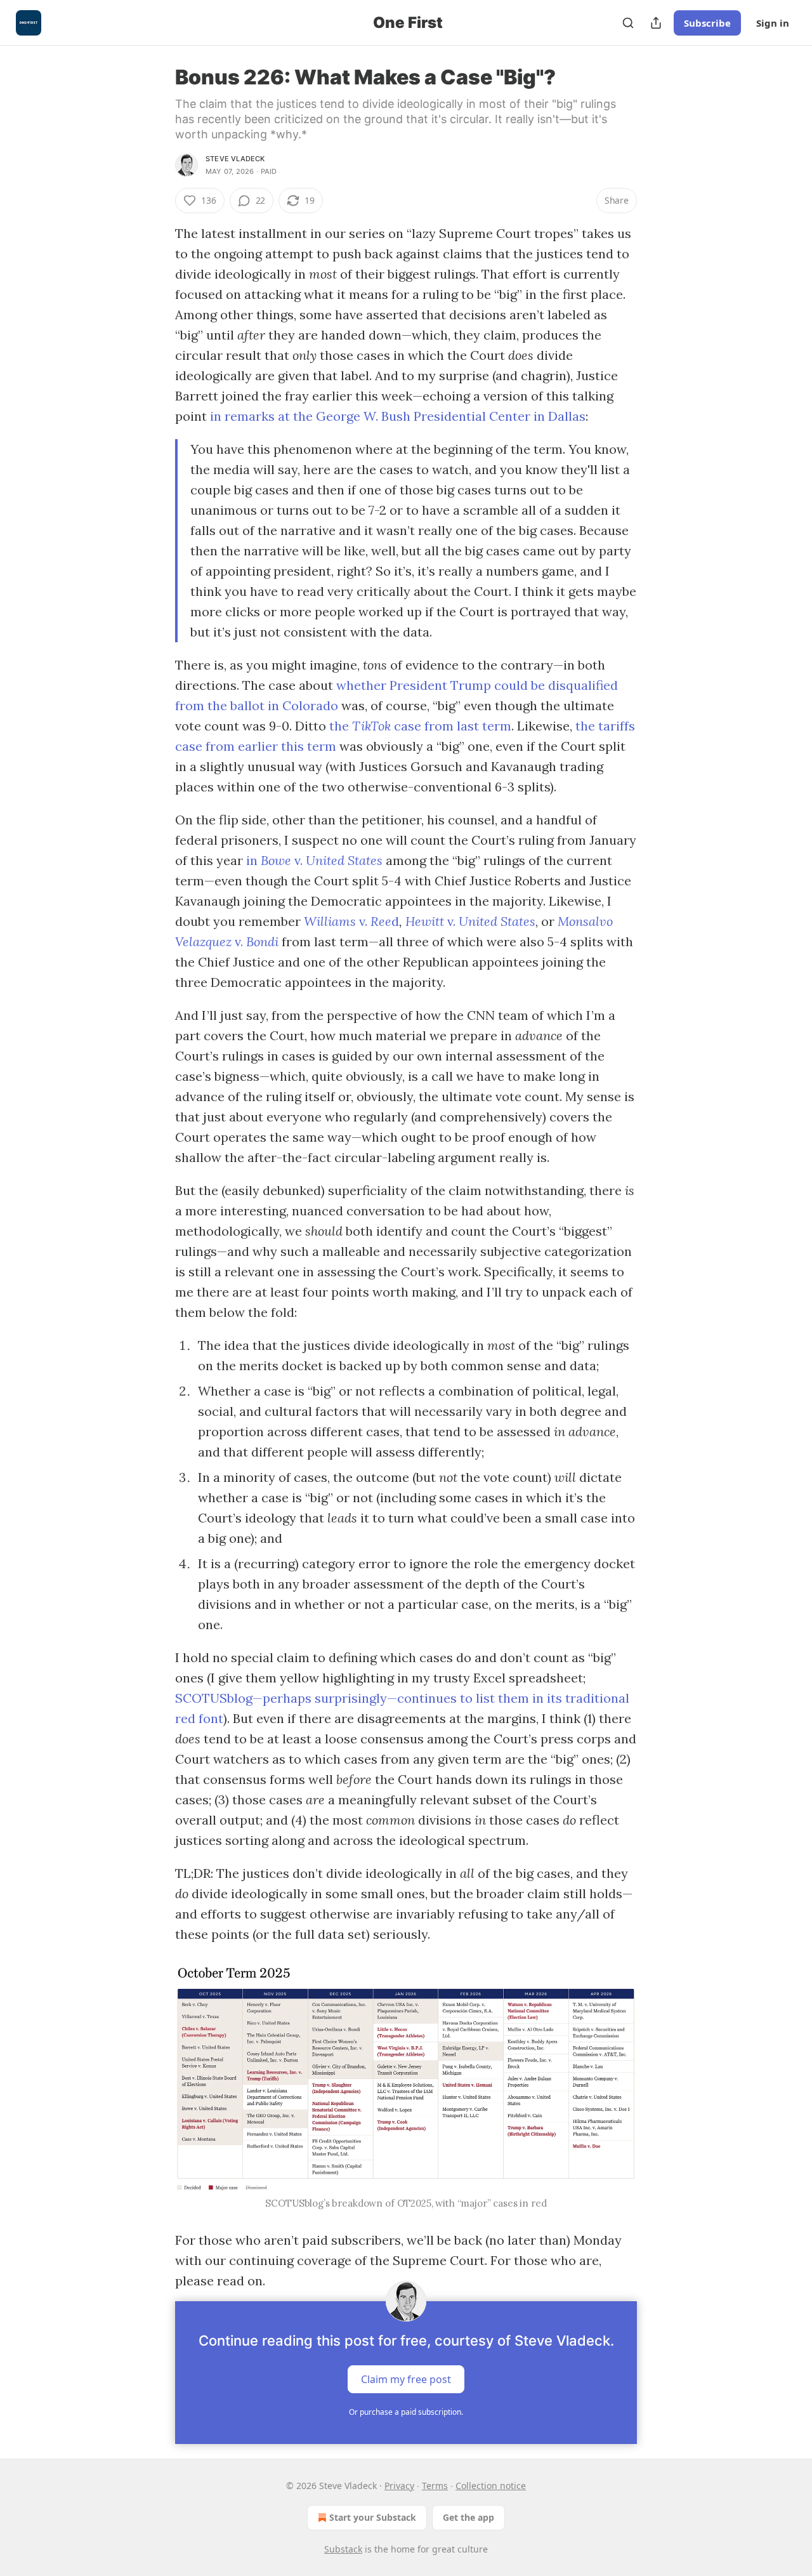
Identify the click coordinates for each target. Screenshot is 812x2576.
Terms (435, 2486)
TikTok (373, 726)
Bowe (278, 860)
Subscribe (707, 23)
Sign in (773, 23)
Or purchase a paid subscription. (406, 2412)
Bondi (262, 941)
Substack (343, 2549)
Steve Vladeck (235, 159)
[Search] (628, 23)
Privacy (399, 2486)
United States (344, 860)
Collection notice (491, 2486)
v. (300, 860)
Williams (331, 921)
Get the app (468, 2517)
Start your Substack (373, 2517)
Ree (381, 921)
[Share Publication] (656, 23)
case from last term (453, 726)
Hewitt (426, 921)
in (253, 860)
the (341, 726)
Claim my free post (406, 2379)
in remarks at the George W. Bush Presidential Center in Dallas (398, 416)
